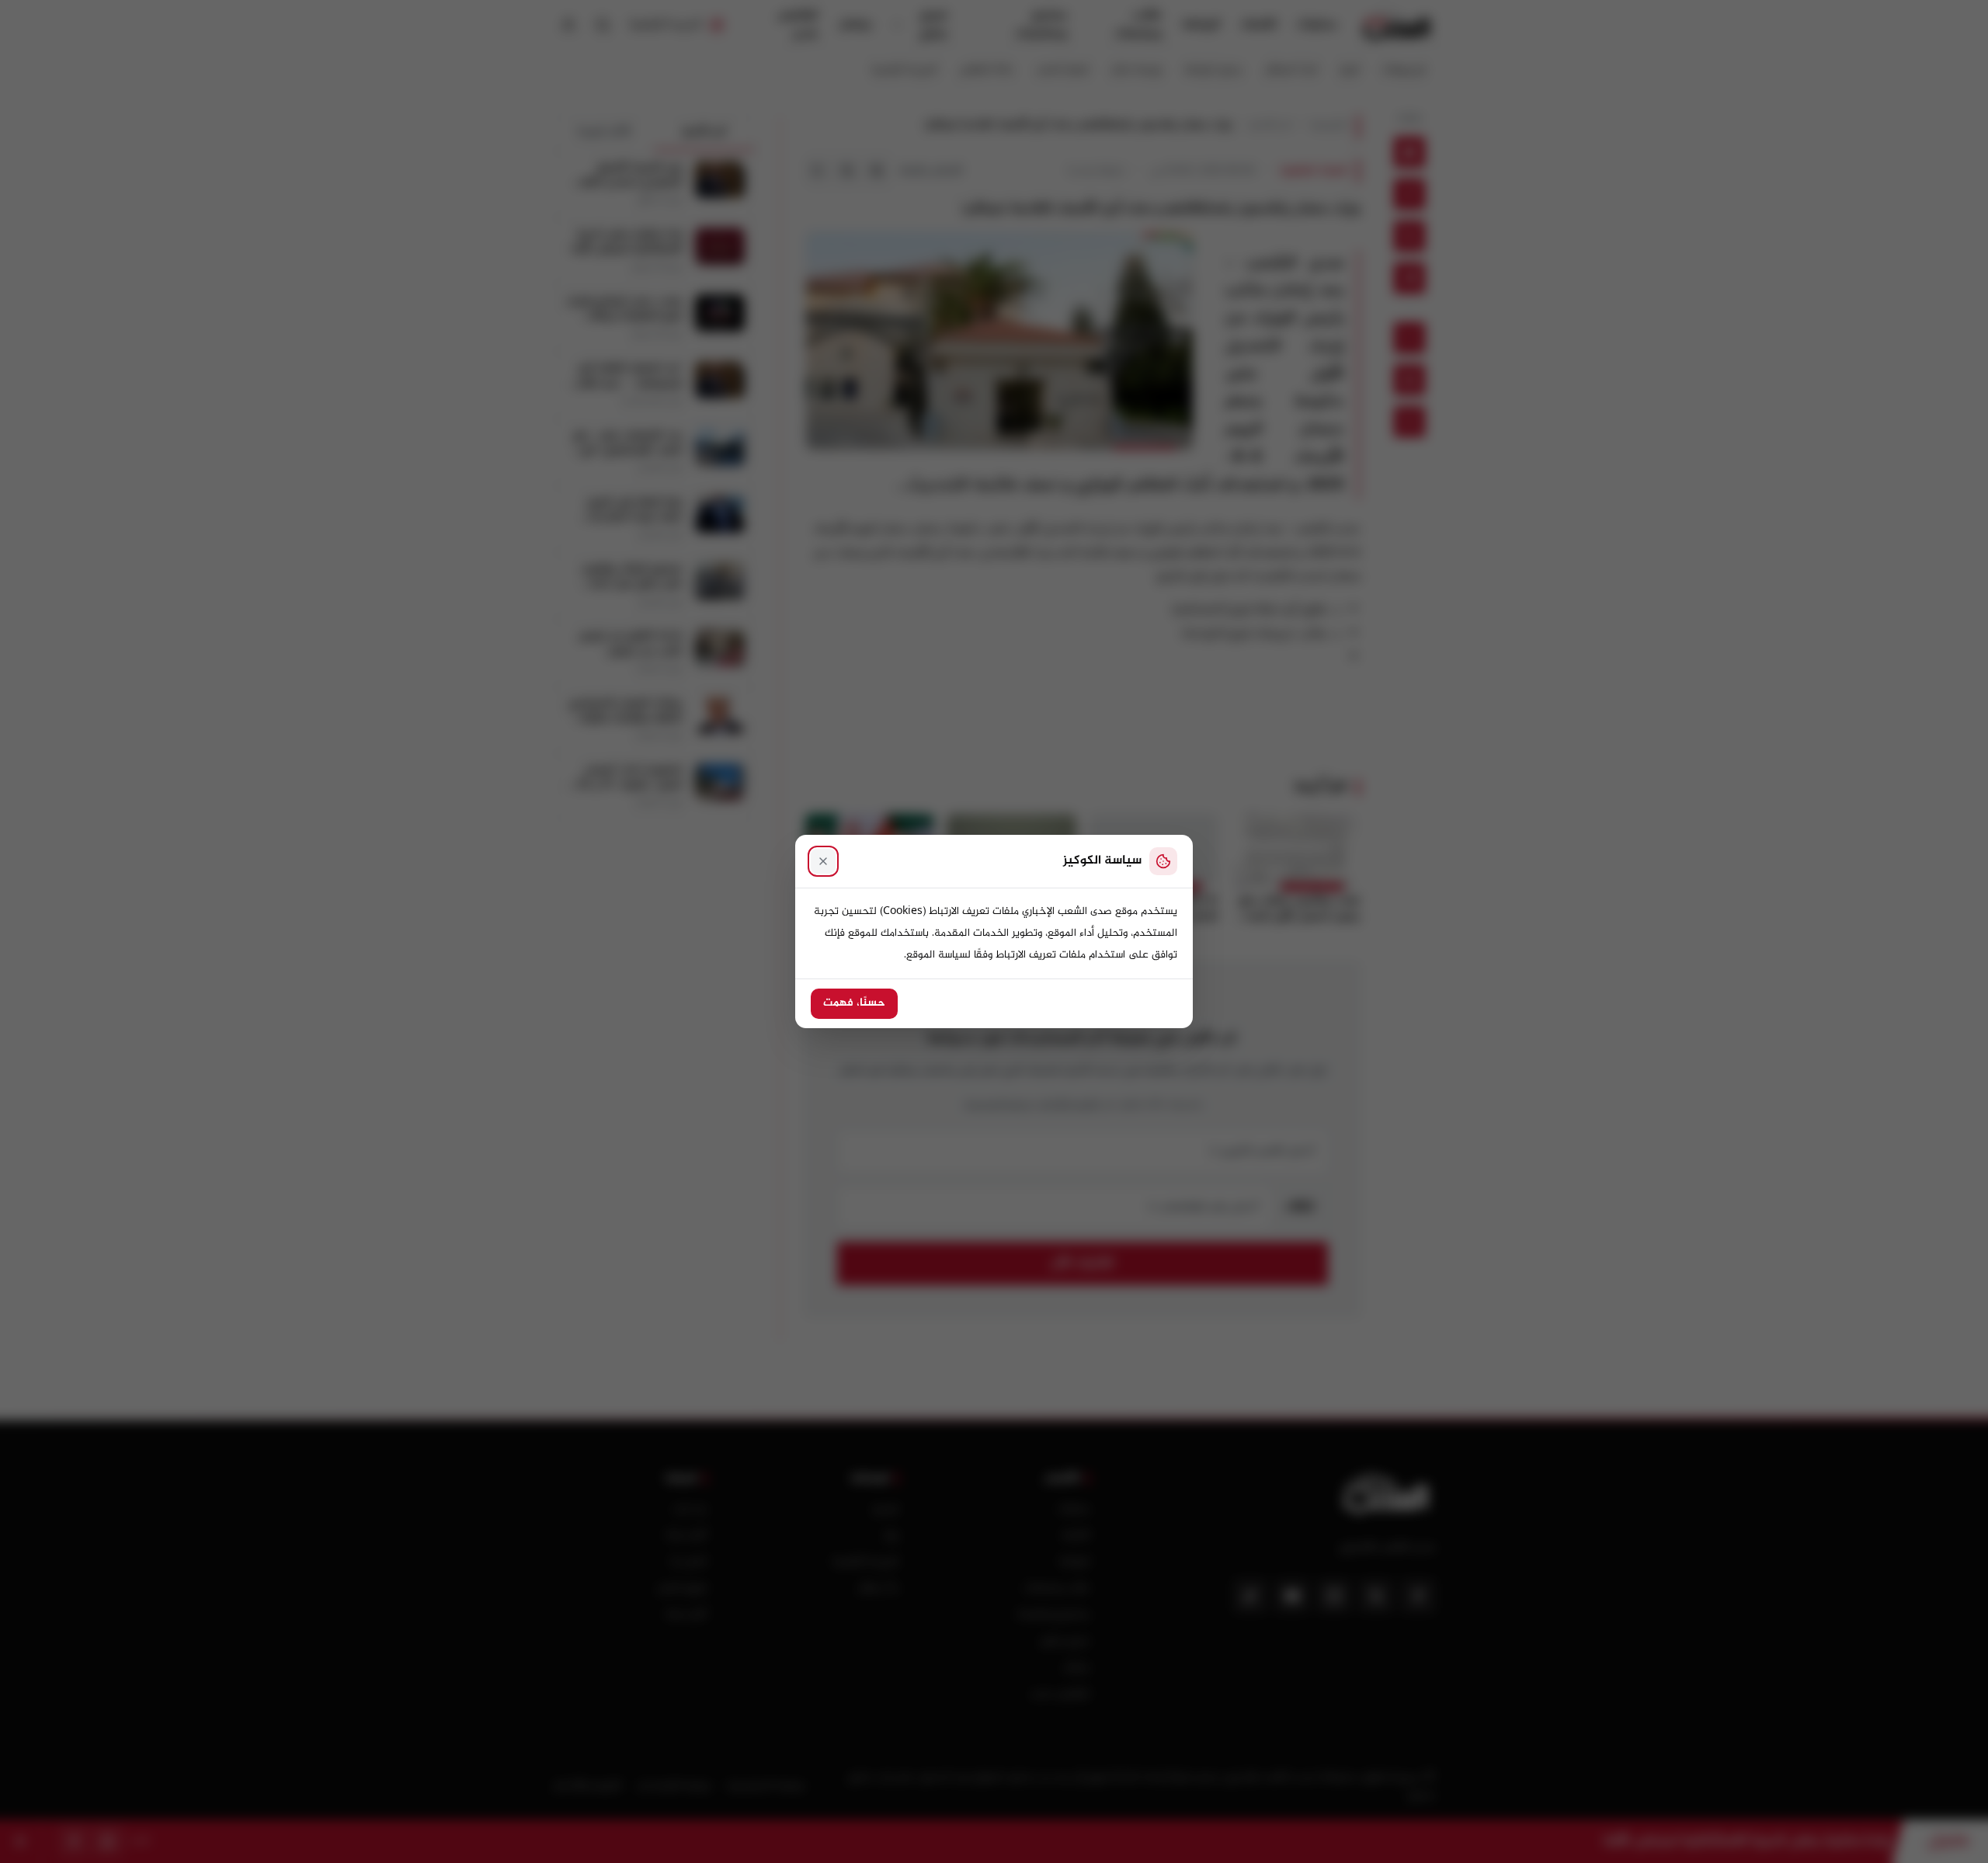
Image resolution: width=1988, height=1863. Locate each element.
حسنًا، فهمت (854, 1003)
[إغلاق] (823, 861)
